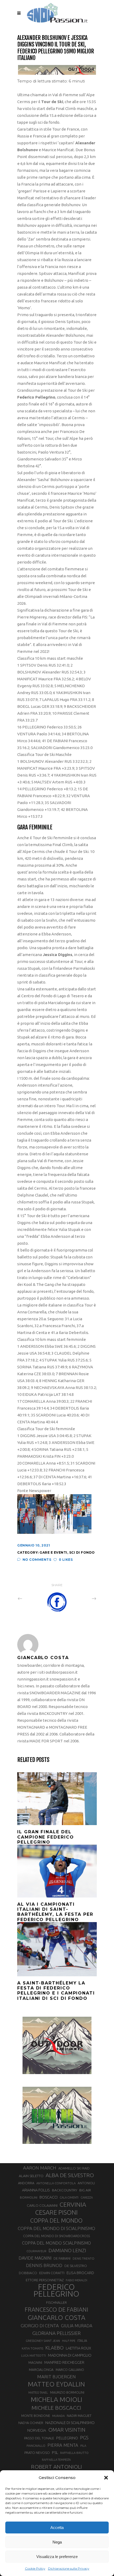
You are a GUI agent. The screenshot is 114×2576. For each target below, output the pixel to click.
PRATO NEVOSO (37, 2453)
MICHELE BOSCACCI (56, 2408)
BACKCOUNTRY (65, 2190)
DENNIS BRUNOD (44, 2265)
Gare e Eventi (53, 1552)
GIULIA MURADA (77, 2326)
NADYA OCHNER (31, 2423)
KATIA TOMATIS (32, 2348)
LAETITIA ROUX (78, 2348)
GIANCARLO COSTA (56, 2318)
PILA (83, 2446)
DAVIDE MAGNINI (35, 2258)
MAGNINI (35, 2362)
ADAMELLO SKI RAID (74, 2168)
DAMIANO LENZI (67, 2250)
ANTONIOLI (86, 2183)
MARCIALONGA (41, 2370)
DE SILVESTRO (76, 2266)
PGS (84, 2437)
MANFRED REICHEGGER (64, 2362)
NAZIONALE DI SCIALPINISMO (70, 2423)
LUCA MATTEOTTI (34, 2356)
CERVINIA (73, 2204)
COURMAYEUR (36, 2251)
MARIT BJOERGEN (56, 2377)
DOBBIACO (28, 2273)
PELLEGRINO (67, 2438)
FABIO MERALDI (76, 2280)
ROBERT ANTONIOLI (56, 2467)
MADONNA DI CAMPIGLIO (70, 2355)
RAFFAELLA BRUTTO (74, 2453)
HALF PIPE (69, 2341)
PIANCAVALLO (36, 2446)
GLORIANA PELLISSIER (56, 2333)
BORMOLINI (29, 2197)
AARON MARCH (40, 2168)
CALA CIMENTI (69, 2198)
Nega (57, 2542)
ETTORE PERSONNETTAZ (45, 2280)
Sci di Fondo (82, 1552)
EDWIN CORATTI (52, 2273)
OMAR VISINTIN (67, 2430)
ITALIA (82, 2341)
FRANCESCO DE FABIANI (56, 2309)
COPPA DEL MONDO (56, 2220)
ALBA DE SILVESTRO (70, 2175)
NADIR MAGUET (79, 2416)
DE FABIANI (62, 2258)
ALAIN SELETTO (31, 2176)
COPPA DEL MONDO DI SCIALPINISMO (56, 2228)
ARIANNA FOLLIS (36, 2190)
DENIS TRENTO (84, 2258)
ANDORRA (26, 2183)
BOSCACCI (49, 2197)
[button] (106, 2478)
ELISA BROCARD (80, 2273)
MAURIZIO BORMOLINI (67, 2392)
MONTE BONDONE (36, 2416)
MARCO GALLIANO (70, 2370)
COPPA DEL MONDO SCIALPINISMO (56, 2243)
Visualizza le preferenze (57, 2557)
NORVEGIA (37, 2430)
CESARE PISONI (56, 2213)
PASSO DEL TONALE (39, 2438)
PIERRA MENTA (63, 2445)
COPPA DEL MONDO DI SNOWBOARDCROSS (56, 2236)
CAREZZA (87, 2198)
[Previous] (32, 1599)
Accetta (57, 2527)
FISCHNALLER (56, 2302)
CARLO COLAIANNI (42, 2205)
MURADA (58, 2416)
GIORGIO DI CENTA (40, 2326)
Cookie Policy (35, 2568)
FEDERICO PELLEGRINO (56, 2291)
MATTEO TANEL (38, 2393)
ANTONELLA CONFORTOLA (56, 2183)
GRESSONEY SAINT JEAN (43, 2341)
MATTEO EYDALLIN (56, 2384)
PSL (55, 2452)
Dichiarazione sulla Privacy (69, 2568)
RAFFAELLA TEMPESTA (56, 2460)
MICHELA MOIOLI (56, 2399)
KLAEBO (54, 2348)
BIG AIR (85, 2190)
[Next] (82, 1599)
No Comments (37, 1560)
